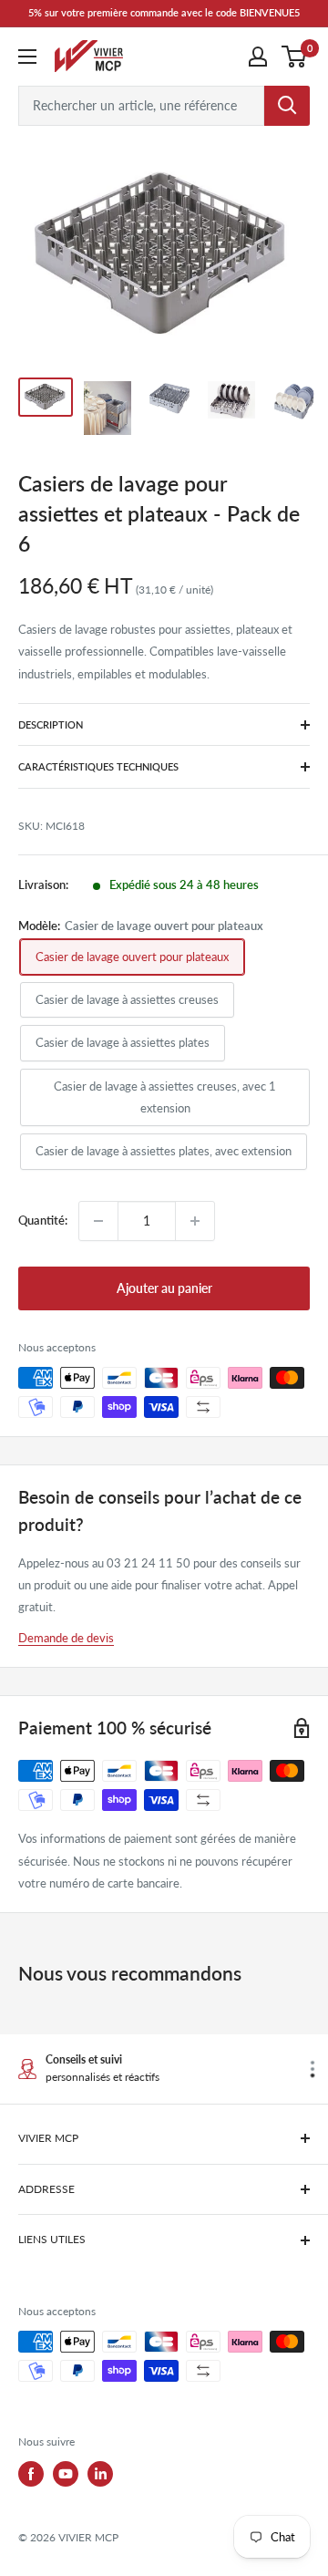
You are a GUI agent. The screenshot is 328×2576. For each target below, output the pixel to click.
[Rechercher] (287, 106)
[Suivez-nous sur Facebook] (31, 2474)
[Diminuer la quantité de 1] (98, 1221)
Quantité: (43, 1220)
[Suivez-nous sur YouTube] (66, 2474)
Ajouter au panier (164, 1288)
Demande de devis (66, 1638)
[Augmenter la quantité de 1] (195, 1221)
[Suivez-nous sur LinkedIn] (100, 2474)
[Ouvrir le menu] (27, 57)
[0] (295, 57)
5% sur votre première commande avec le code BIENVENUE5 (164, 12)
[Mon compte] (258, 57)
